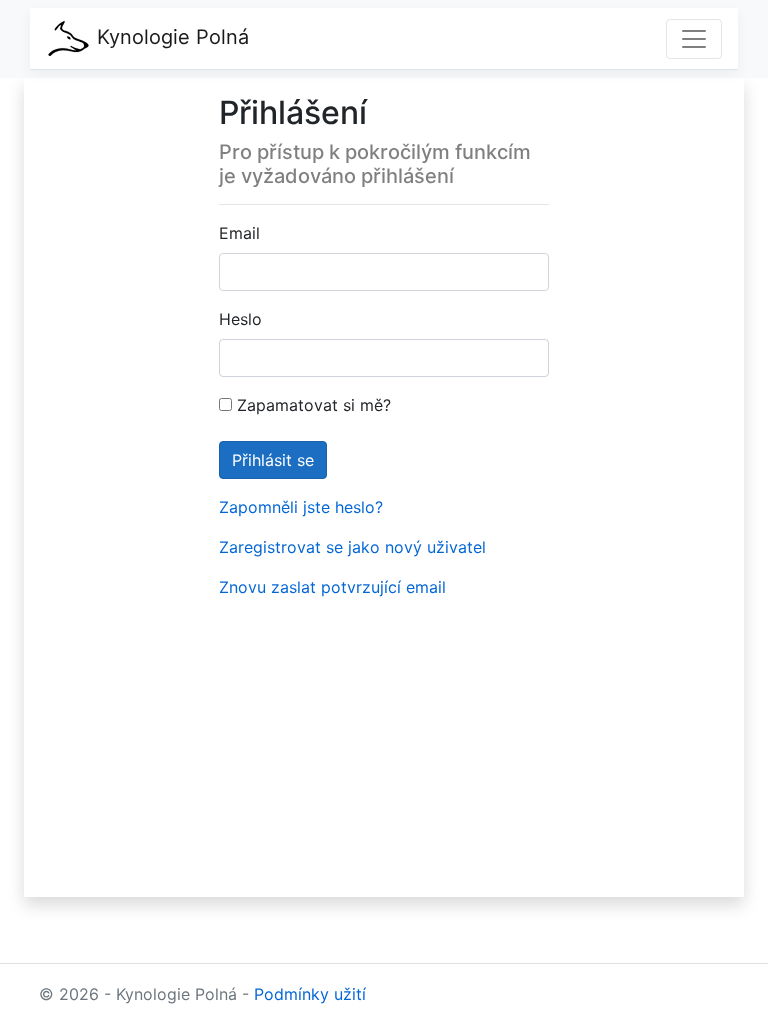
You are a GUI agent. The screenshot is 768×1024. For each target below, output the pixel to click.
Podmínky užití (310, 994)
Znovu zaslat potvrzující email (332, 587)
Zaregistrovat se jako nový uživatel (352, 547)
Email (239, 233)
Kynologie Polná (170, 37)
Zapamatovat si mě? (311, 405)
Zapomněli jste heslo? (301, 507)
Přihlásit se (273, 460)
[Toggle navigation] (694, 39)
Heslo (240, 319)
